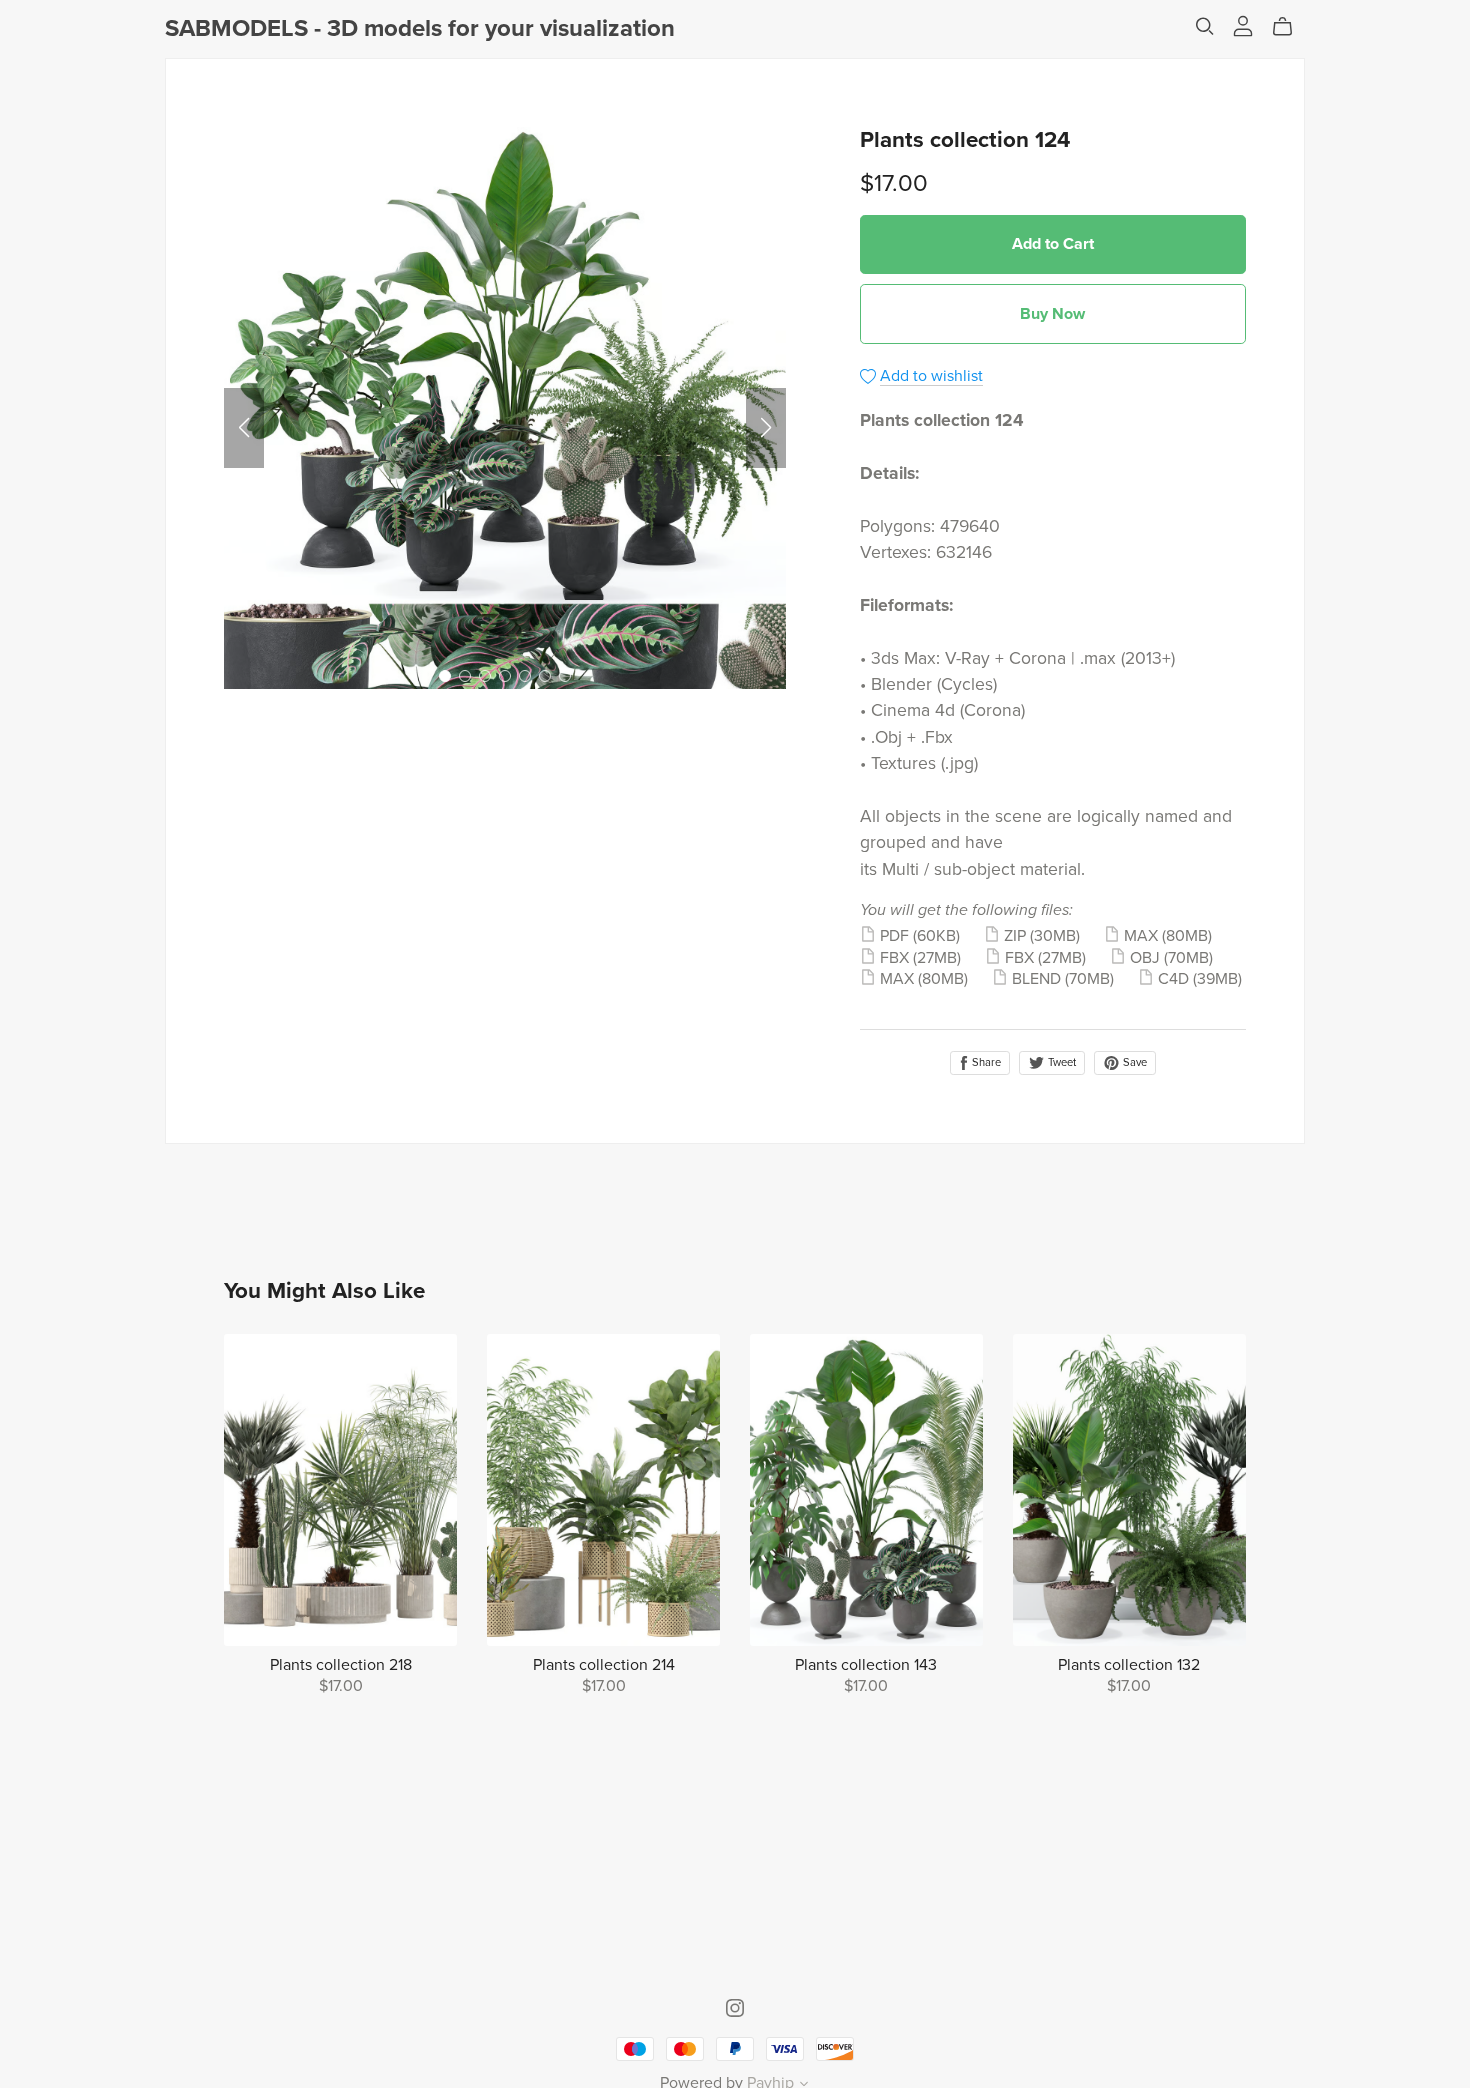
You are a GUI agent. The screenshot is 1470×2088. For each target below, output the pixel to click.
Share (985, 1062)
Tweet (1060, 1062)
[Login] (1243, 24)
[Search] (1205, 26)
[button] (244, 428)
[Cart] (1290, 27)
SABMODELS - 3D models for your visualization (420, 28)
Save (1133, 1062)
